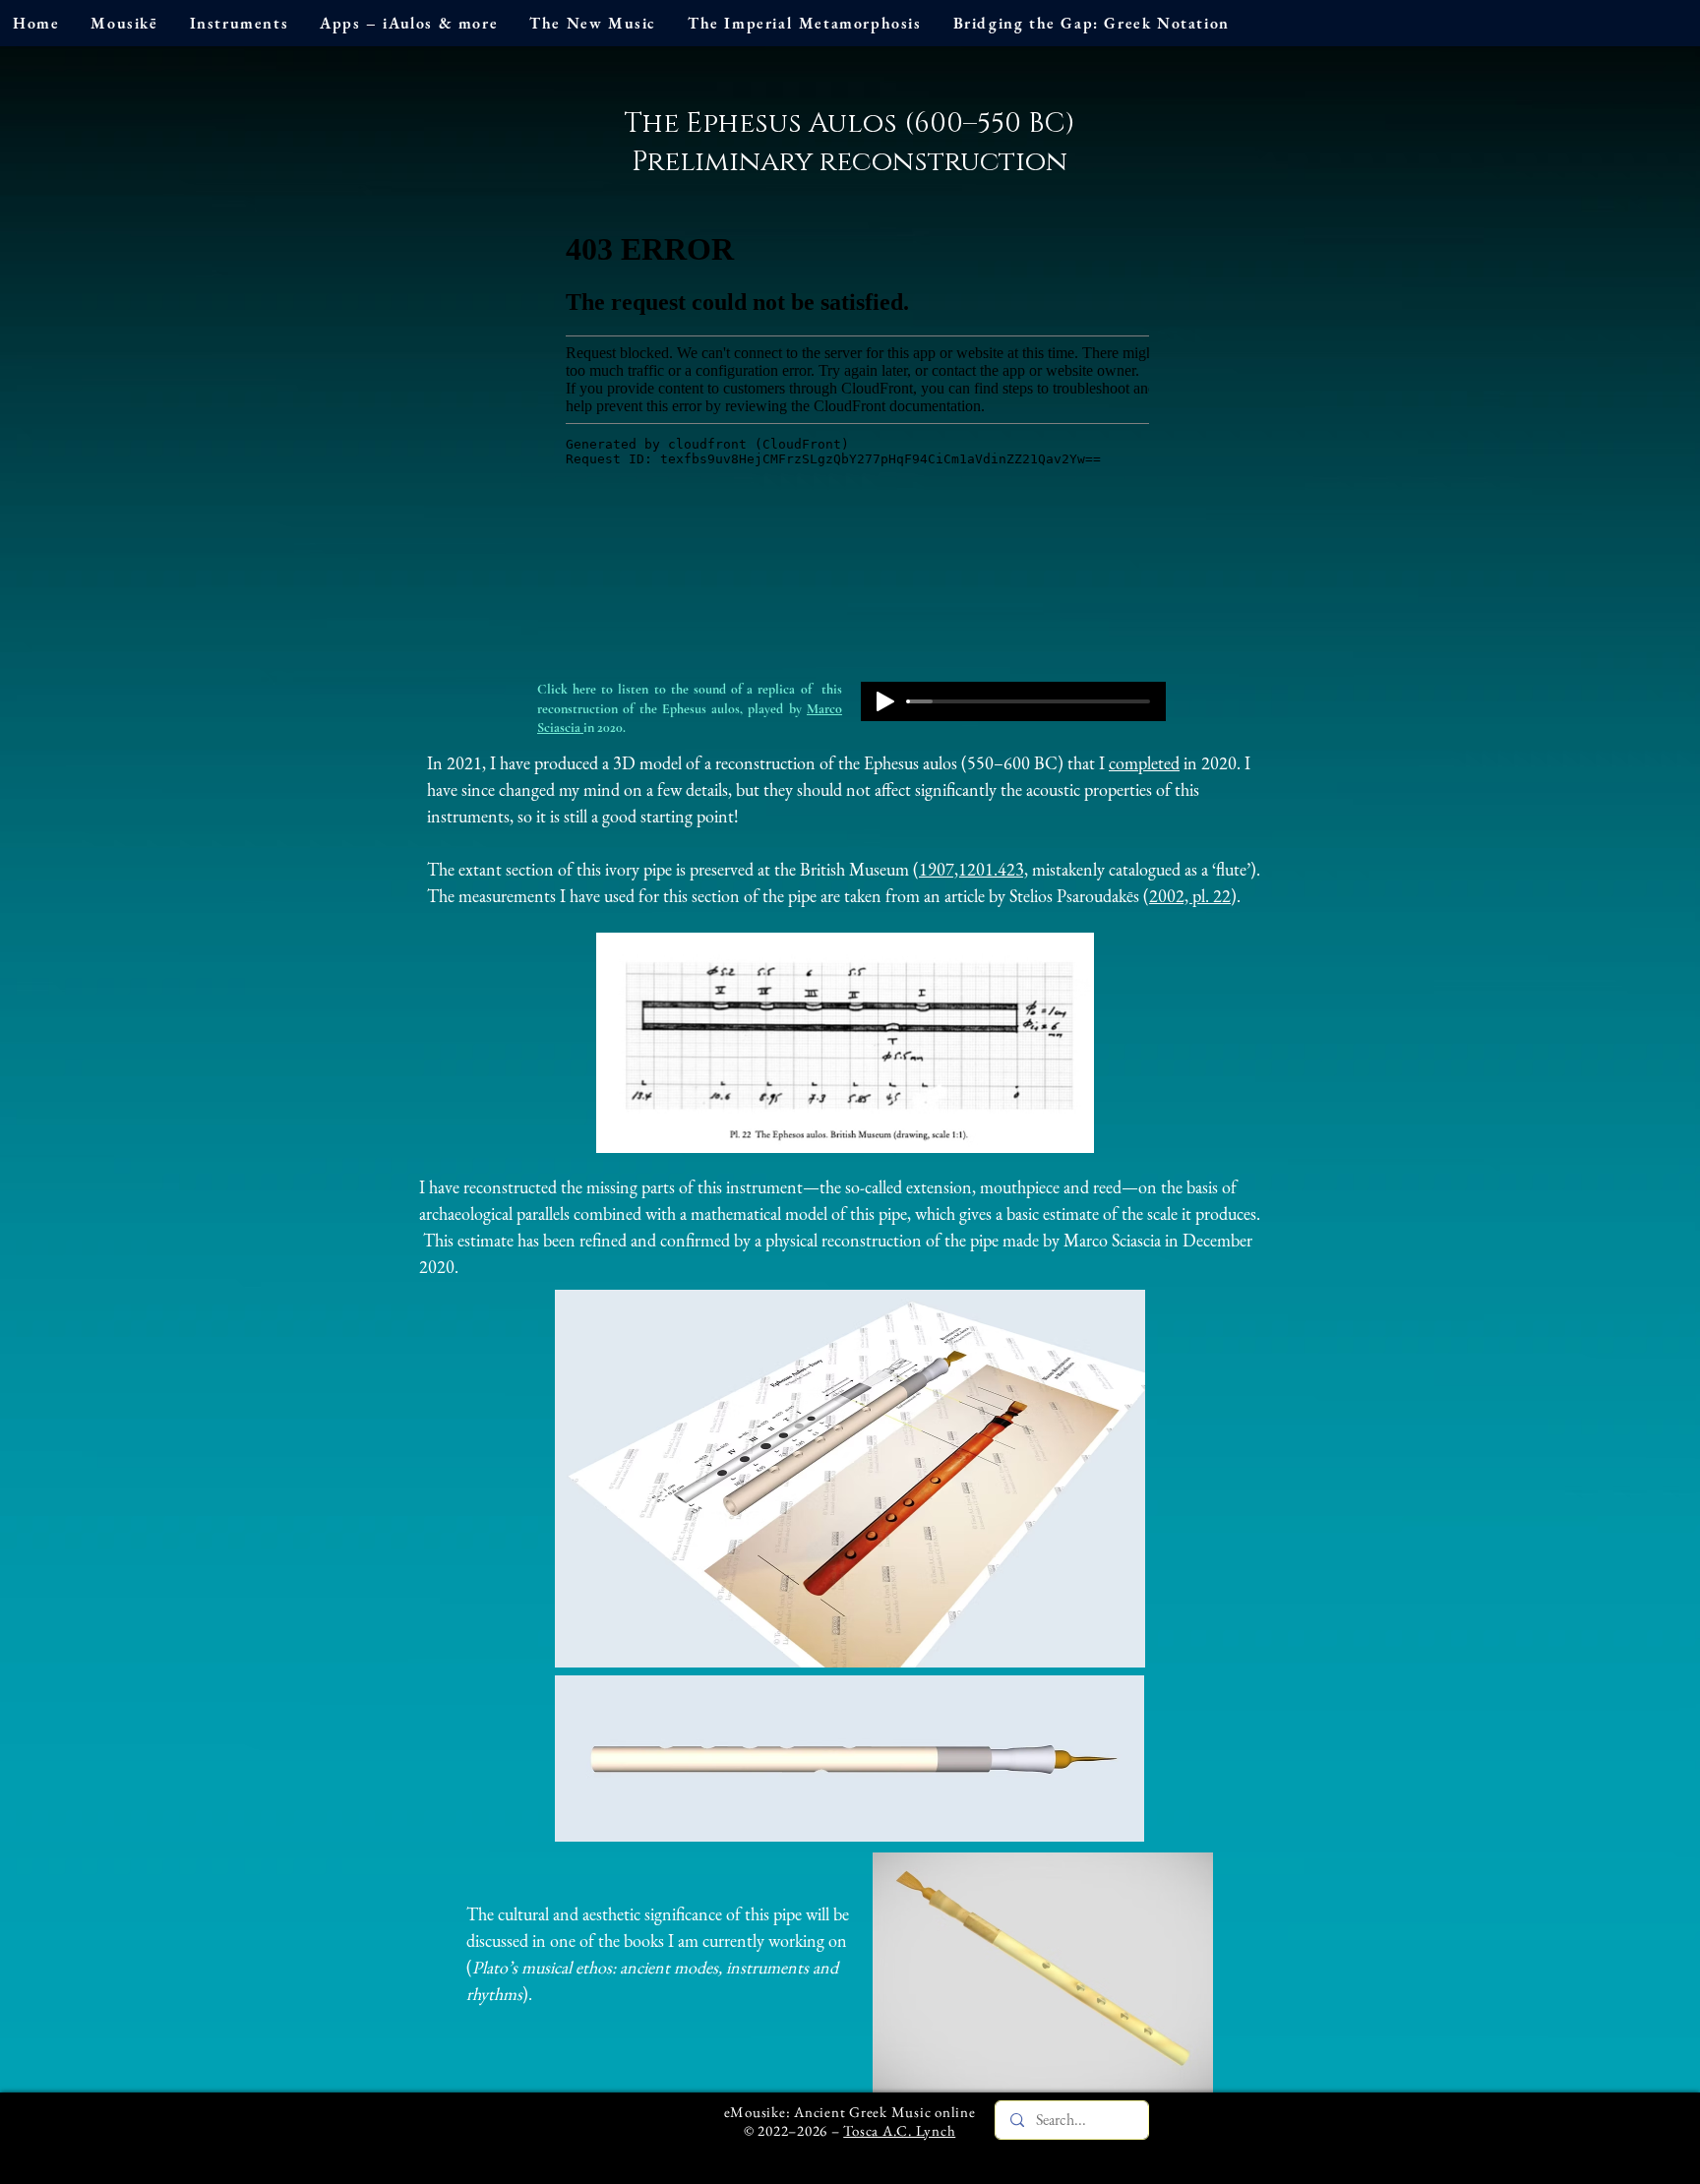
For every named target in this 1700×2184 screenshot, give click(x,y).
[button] (124, 23)
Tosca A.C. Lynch (899, 2130)
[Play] (885, 701)
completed (1144, 763)
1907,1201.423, (973, 869)
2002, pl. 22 (1190, 896)
